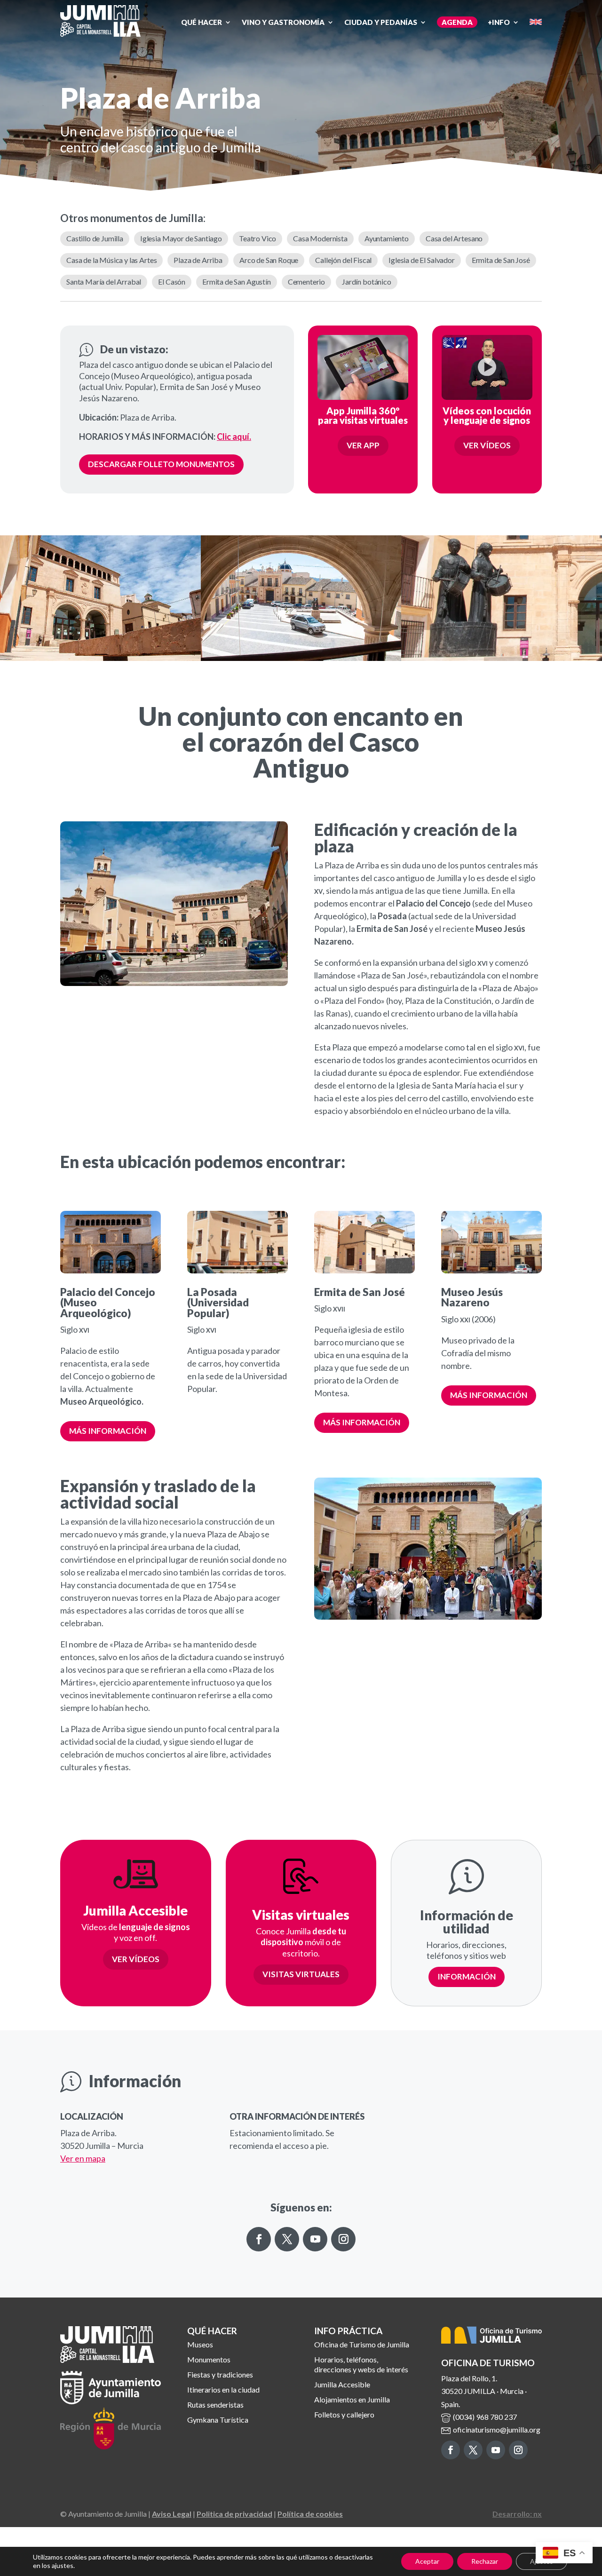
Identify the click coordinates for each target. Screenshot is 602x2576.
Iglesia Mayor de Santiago (181, 238)
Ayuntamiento (387, 238)
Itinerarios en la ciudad (223, 2389)
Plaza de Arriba (198, 260)
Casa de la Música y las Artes (111, 260)
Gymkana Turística (218, 2420)
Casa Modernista (320, 238)
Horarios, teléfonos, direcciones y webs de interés (361, 2364)
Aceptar (427, 2561)
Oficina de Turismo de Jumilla (362, 2344)
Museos (200, 2344)
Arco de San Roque (269, 260)
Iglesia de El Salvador (421, 260)
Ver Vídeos (487, 445)
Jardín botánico (367, 282)
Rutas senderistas (215, 2405)
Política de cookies (310, 2514)
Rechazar (485, 2561)
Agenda (457, 22)
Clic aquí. (234, 437)
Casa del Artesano (454, 238)
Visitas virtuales (301, 1974)
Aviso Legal (172, 2514)
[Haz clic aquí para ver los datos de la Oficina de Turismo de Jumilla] (493, 2337)
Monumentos (209, 2359)
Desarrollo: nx (517, 2514)
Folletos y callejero (344, 2414)
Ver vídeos (136, 1959)
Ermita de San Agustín (237, 282)
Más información (108, 1431)
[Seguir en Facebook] (259, 2239)
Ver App (363, 445)
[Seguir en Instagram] (343, 2239)
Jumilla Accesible (342, 2384)
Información (467, 1976)
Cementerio (306, 282)
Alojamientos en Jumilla (352, 2399)
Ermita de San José (501, 260)
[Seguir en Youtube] (315, 2239)
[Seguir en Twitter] (473, 2450)
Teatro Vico (257, 238)
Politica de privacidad (234, 2514)
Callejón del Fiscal (343, 260)
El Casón (172, 282)
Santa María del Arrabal (104, 282)
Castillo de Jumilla (95, 238)
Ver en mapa (83, 2158)
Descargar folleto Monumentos (161, 464)
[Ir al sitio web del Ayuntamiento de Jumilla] (111, 2401)
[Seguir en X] (287, 2239)
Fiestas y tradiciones (220, 2374)
